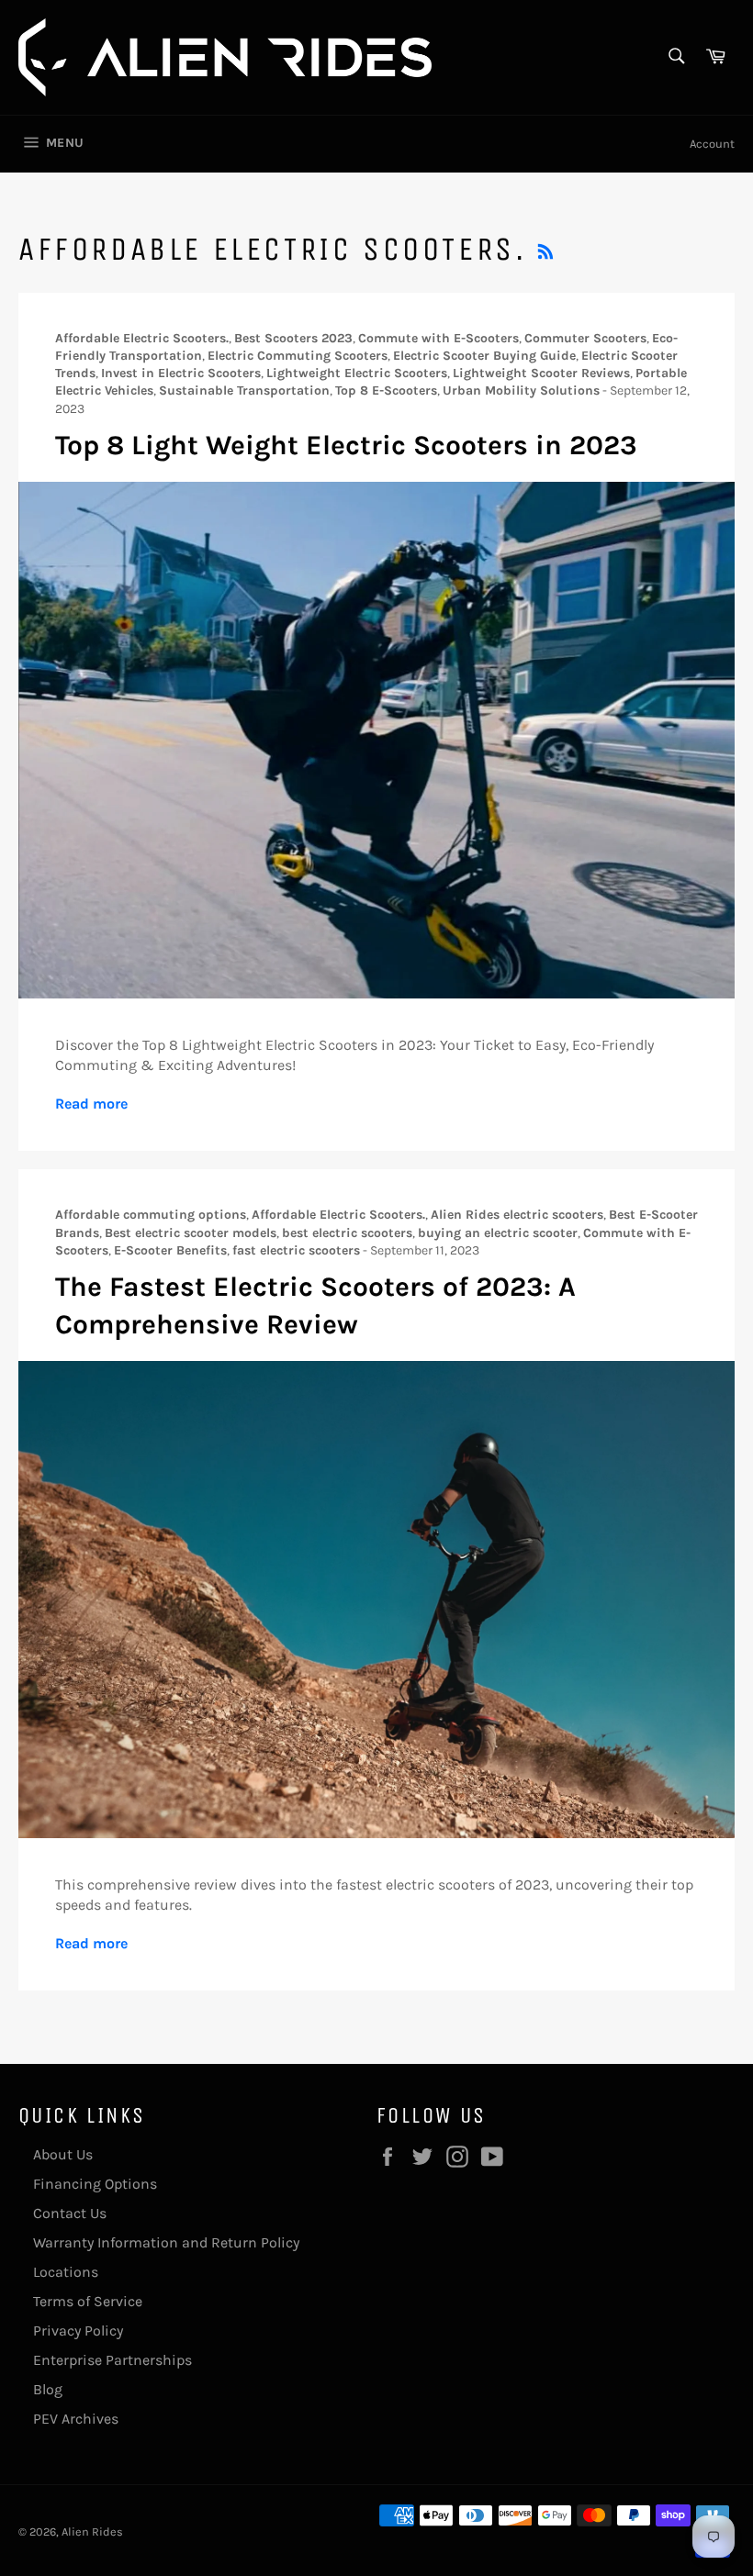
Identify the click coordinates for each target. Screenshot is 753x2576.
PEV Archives (76, 2419)
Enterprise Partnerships (112, 2360)
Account (712, 144)
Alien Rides (92, 2531)
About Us (63, 2154)
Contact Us (70, 2213)
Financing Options (95, 2184)
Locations (66, 2272)
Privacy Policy (78, 2331)
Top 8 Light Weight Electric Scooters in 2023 (346, 445)
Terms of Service (88, 2301)
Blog (48, 2389)
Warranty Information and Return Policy (166, 2242)
